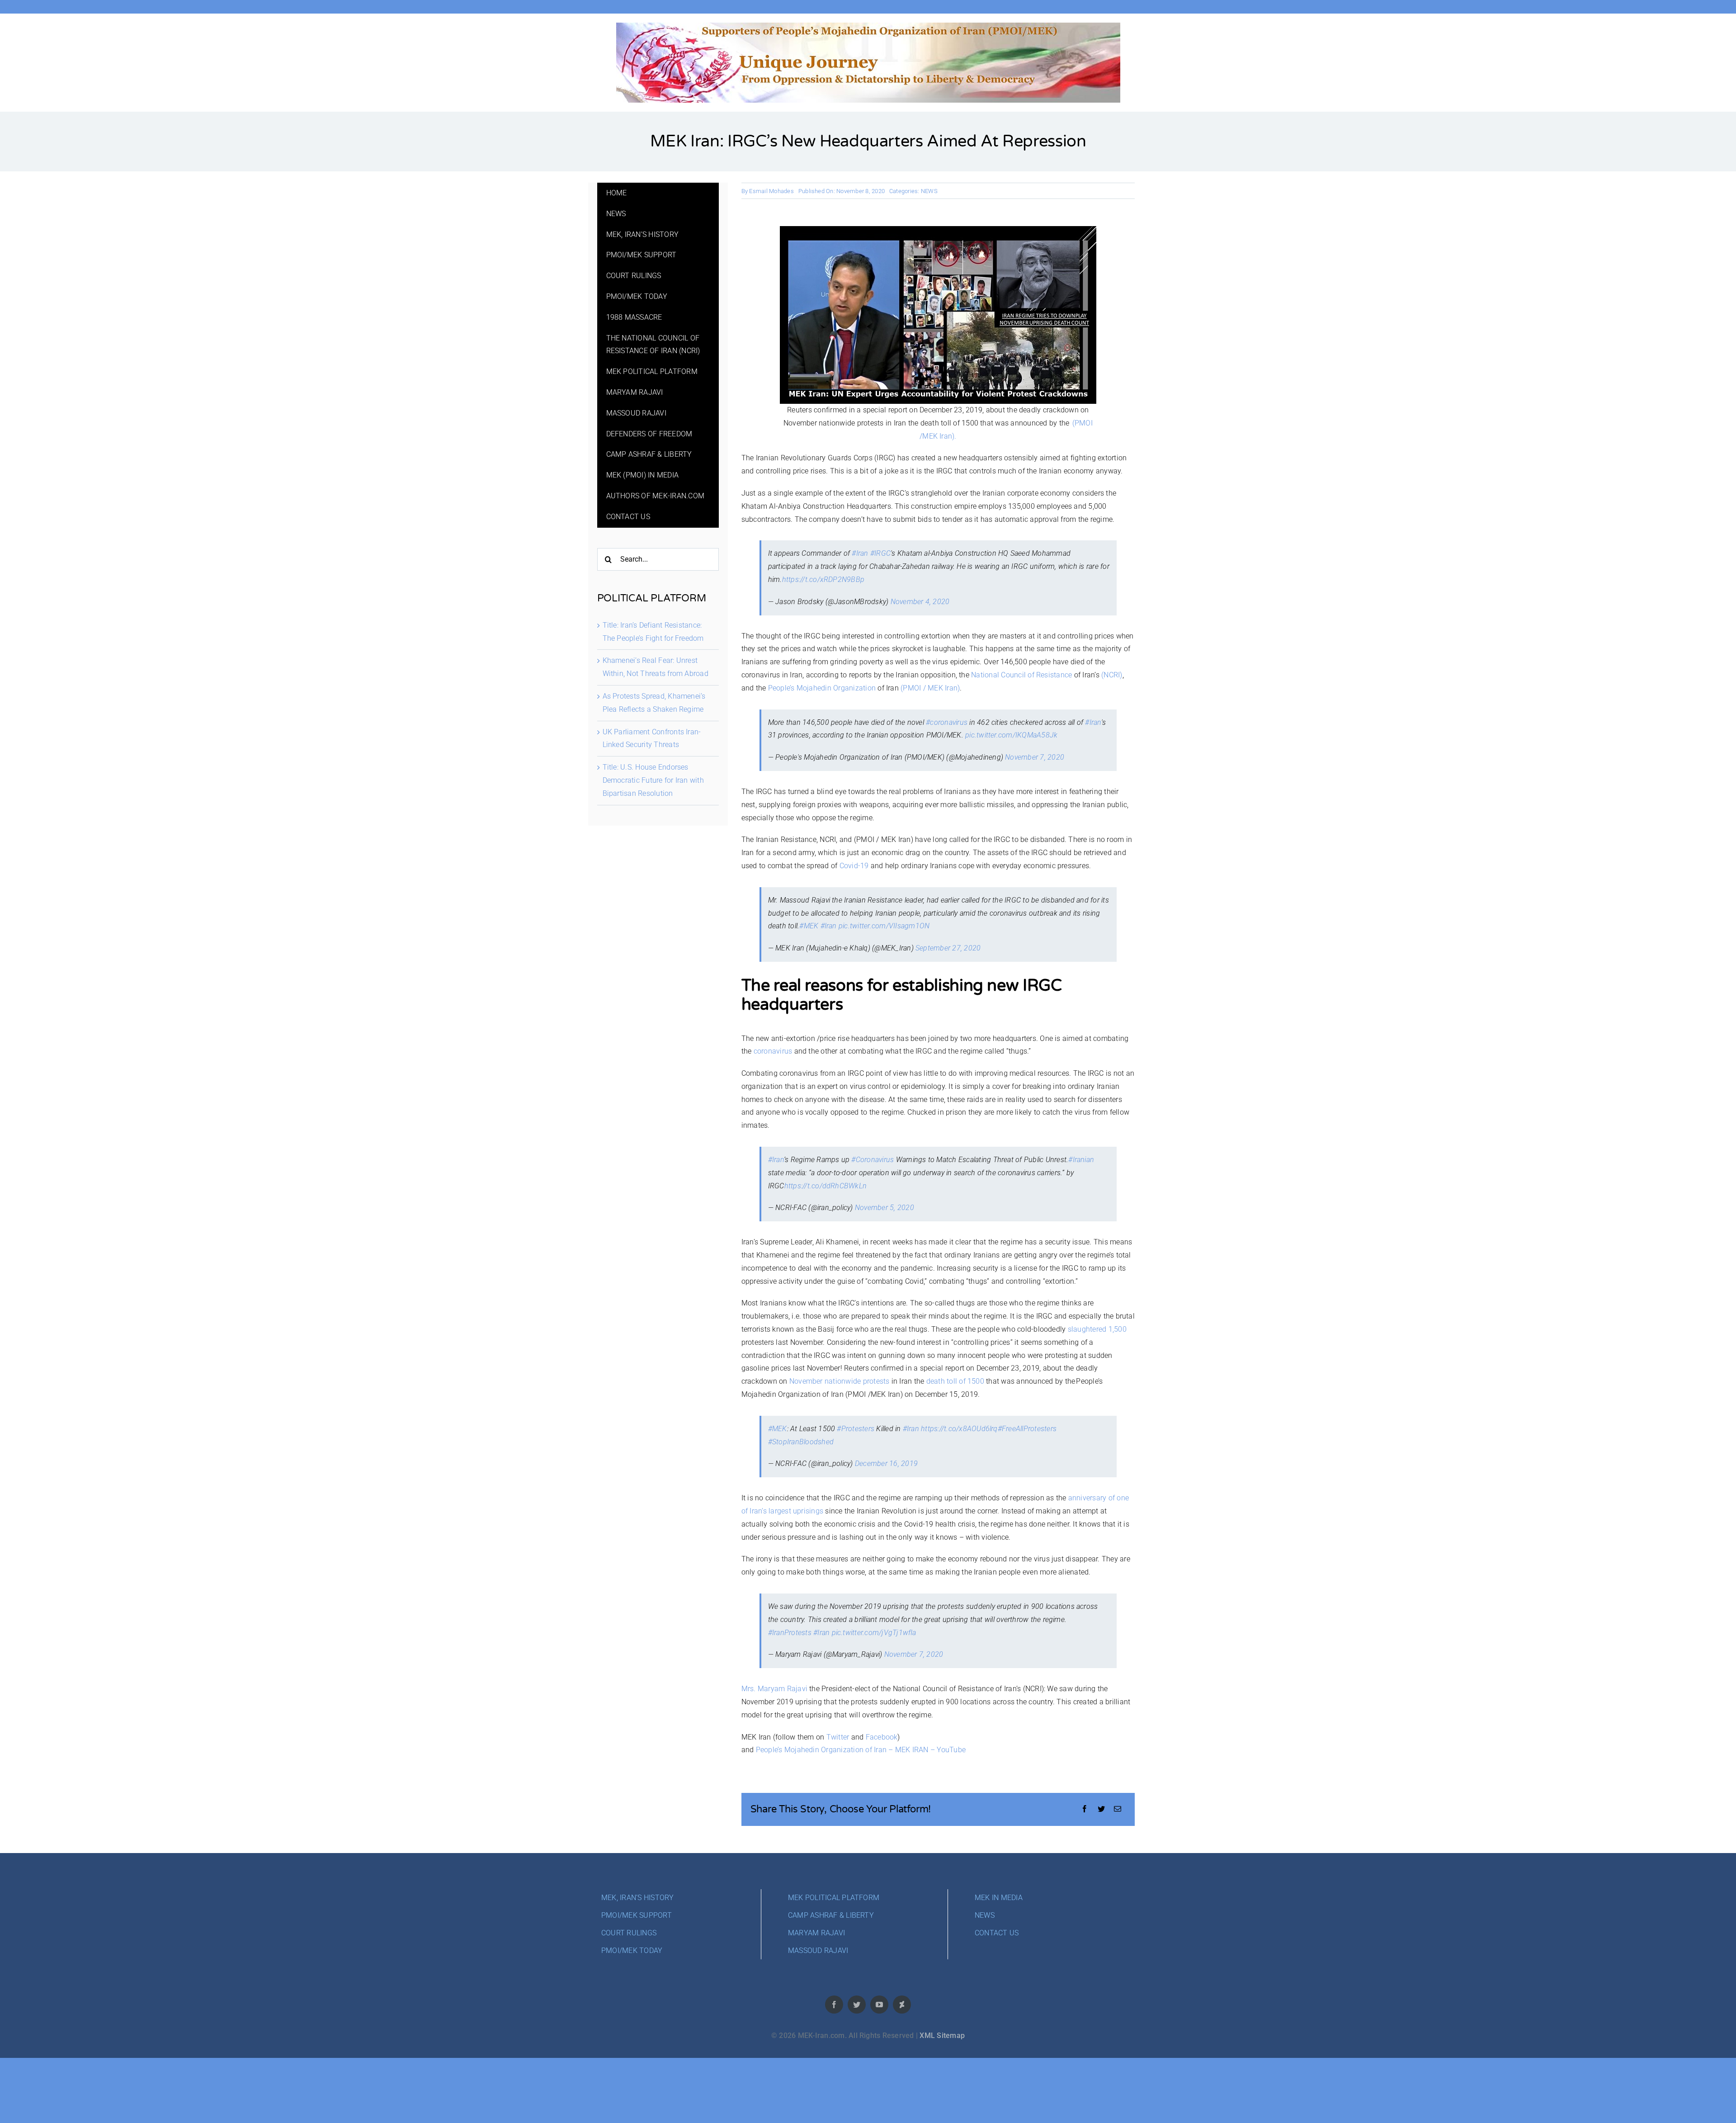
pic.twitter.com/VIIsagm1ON (884, 926)
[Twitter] (1101, 1809)
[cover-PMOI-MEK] (868, 26)
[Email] (1118, 1809)
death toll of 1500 (955, 1381)
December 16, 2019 (886, 1463)
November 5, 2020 (885, 1208)
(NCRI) (1112, 675)
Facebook (882, 1737)
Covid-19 (854, 866)
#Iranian (1081, 1160)
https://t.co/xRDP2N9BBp (823, 579)
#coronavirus (947, 722)
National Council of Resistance (1021, 675)
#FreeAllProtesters (1027, 1429)
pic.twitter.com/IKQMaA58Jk (1011, 735)
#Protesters (856, 1429)
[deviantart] (902, 2005)
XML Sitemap (942, 2036)
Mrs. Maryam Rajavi (774, 1689)
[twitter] (857, 2005)
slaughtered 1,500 (1097, 1329)
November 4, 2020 (920, 602)
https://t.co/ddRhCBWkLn (826, 1186)
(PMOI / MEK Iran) (930, 688)
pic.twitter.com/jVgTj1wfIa (874, 1633)
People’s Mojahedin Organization (822, 688)
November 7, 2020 (1035, 757)
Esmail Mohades (771, 191)
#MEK (809, 926)
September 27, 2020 (948, 948)
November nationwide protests (840, 1381)
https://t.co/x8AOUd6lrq (959, 1429)
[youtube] (879, 2005)
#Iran (860, 553)
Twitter (838, 1737)
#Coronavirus (873, 1160)
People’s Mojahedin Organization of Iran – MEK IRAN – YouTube (861, 1750)
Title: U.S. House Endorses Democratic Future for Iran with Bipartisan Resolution (653, 780)
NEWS (929, 191)
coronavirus (773, 1051)
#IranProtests (790, 1633)
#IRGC (880, 553)
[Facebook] (1085, 1809)
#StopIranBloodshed (801, 1442)
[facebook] (834, 2005)
